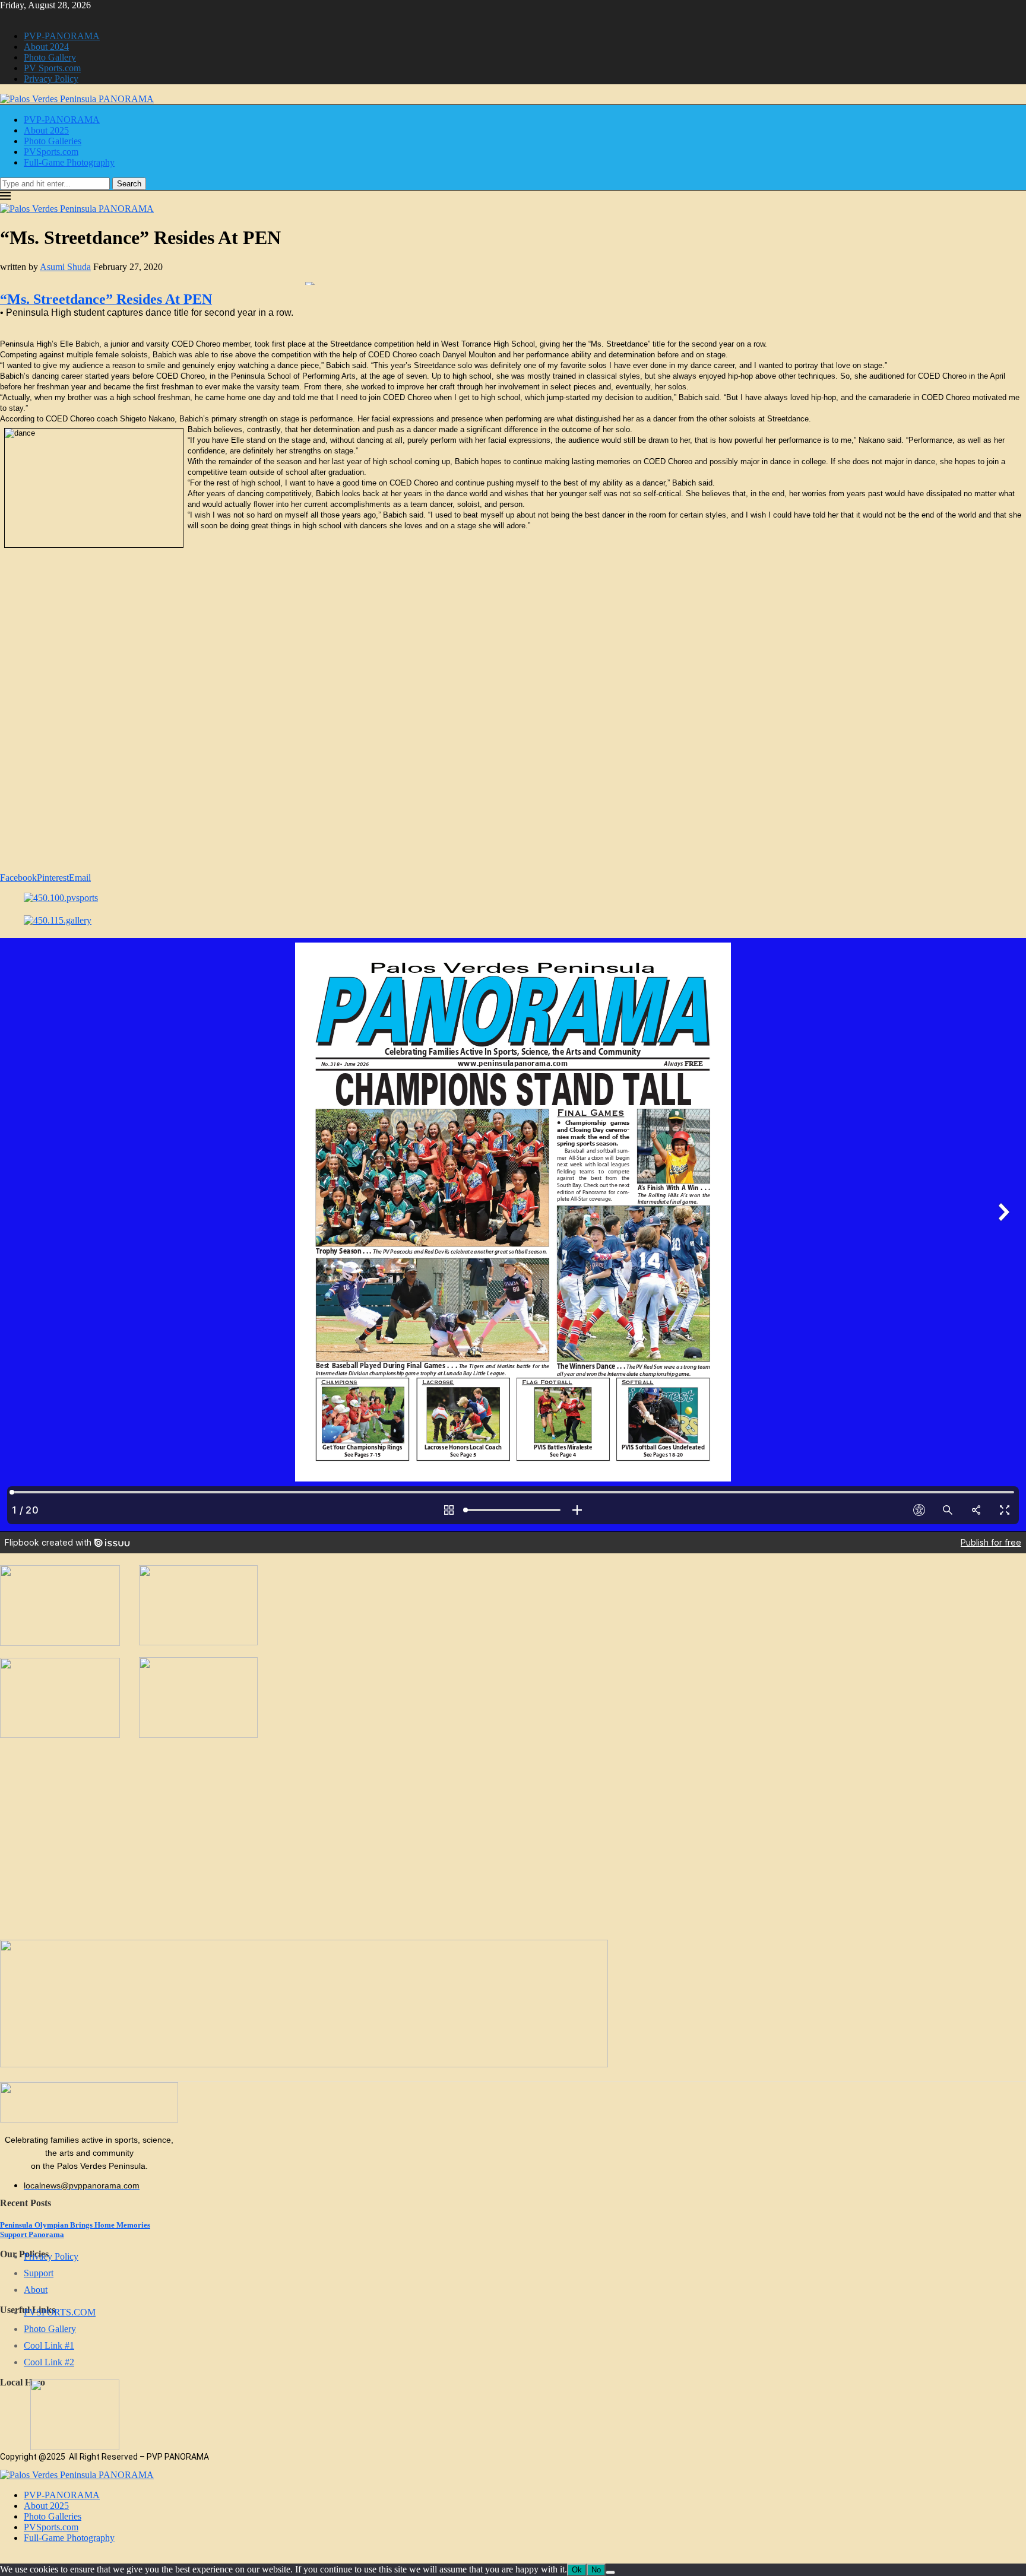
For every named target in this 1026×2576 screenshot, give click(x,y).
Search (129, 184)
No (596, 2570)
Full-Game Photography (69, 162)
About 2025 (46, 130)
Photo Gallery (50, 57)
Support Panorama (32, 2234)
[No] (610, 2572)
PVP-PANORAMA (62, 36)
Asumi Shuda (65, 267)
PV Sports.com (52, 68)
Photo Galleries (53, 141)
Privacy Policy (51, 79)
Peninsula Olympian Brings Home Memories (75, 2225)
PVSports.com (51, 152)
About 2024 (46, 47)
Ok (577, 2570)
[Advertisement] (544, 623)
